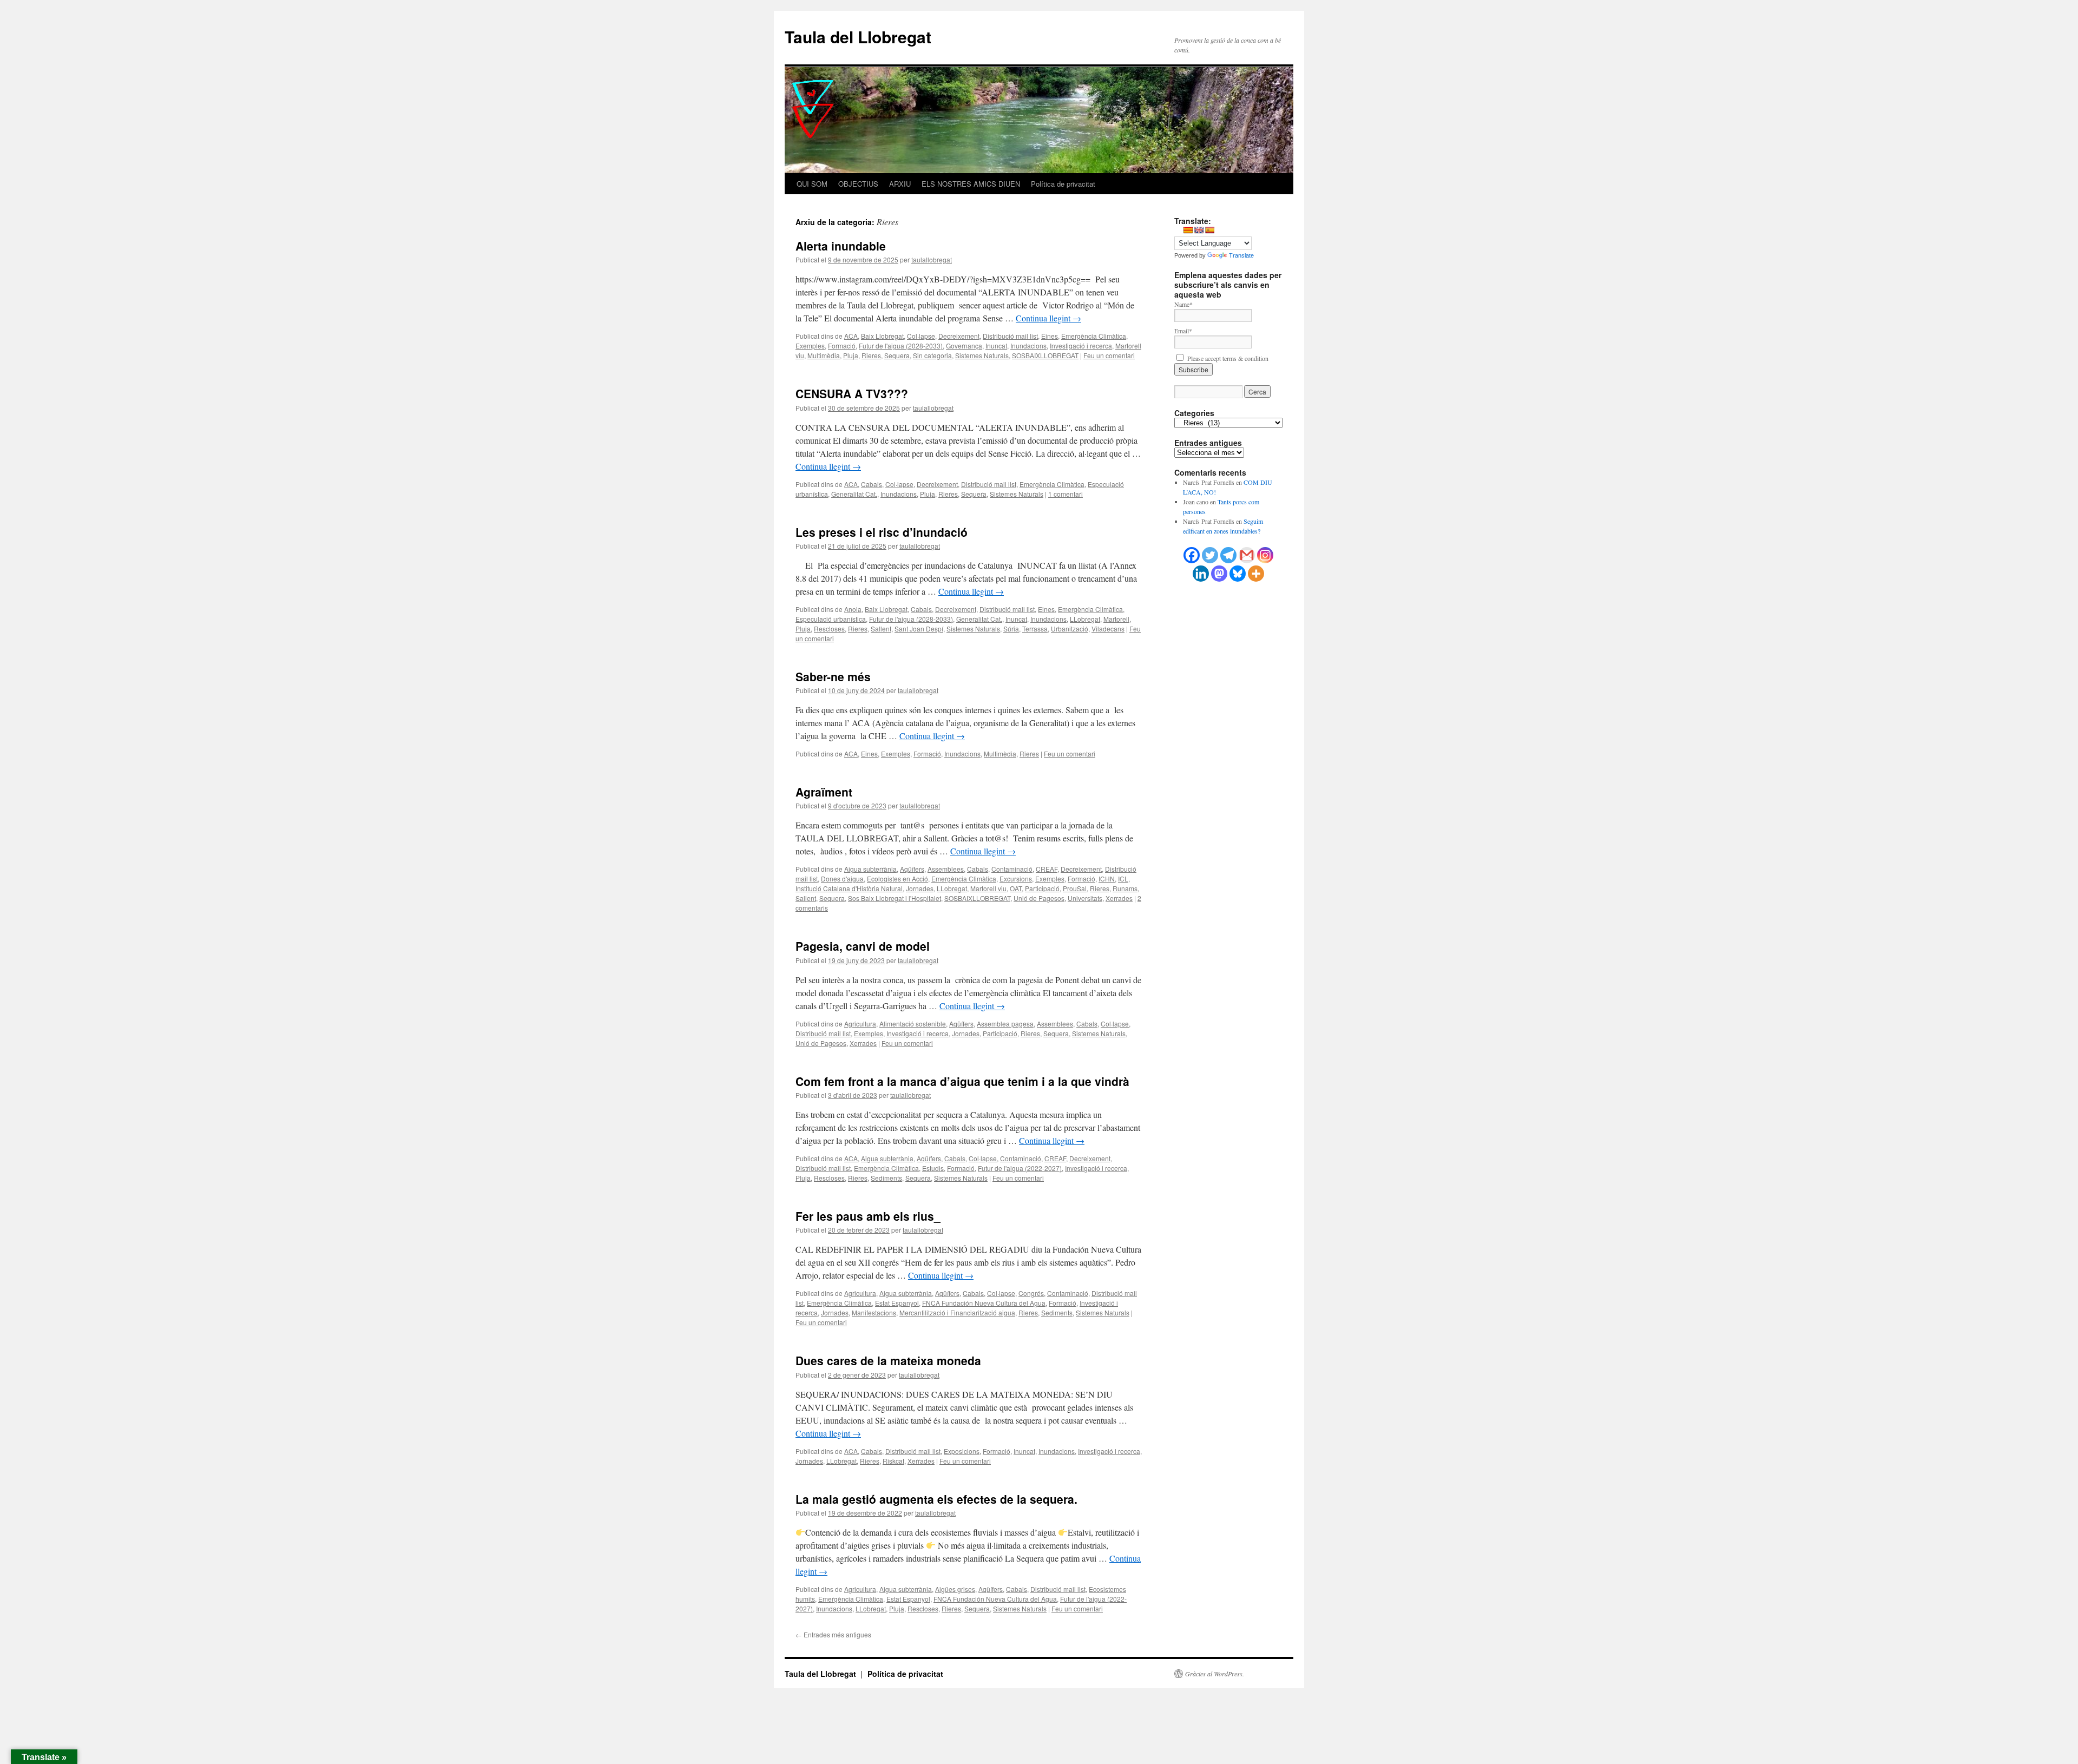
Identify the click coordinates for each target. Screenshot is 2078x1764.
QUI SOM (812, 184)
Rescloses (829, 628)
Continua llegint (1048, 318)
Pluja (851, 355)
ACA (851, 336)
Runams (1125, 888)
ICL (1123, 878)
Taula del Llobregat (858, 37)
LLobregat (1085, 619)
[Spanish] (1209, 230)
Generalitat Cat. (854, 494)
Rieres (871, 355)
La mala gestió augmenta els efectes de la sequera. (936, 1499)
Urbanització (1070, 628)
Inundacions (1028, 345)
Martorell (1116, 619)
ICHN (1107, 878)
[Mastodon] (1219, 574)
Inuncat (996, 345)
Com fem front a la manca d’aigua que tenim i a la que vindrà (962, 1081)
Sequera (897, 355)
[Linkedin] (1201, 574)
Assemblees (946, 869)
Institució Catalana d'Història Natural (849, 888)
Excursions (1016, 878)
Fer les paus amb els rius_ (868, 1216)
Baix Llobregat (882, 336)
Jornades (920, 888)
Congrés (1031, 1293)
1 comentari (1066, 494)
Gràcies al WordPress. (1215, 1674)
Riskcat (893, 1461)
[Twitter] (1210, 555)
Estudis (933, 1168)
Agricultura (860, 1023)
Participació (1042, 888)
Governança (964, 345)
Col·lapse (921, 336)
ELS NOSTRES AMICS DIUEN (971, 184)
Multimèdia (824, 355)
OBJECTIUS (858, 184)
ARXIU (900, 184)
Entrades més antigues (833, 1634)
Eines (1050, 336)
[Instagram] (1265, 555)
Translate (1241, 255)
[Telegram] (1228, 555)
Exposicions (962, 1451)
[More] (1256, 574)
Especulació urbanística (831, 619)
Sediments (886, 1178)
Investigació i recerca (1081, 345)
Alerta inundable (841, 246)
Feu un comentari (1109, 355)
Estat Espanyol (897, 1303)
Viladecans (1108, 628)
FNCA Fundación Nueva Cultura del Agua (984, 1303)
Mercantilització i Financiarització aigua (957, 1312)
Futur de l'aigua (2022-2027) (1020, 1168)
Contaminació (1012, 869)
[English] (1199, 230)
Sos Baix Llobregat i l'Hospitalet (895, 898)
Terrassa (1035, 628)
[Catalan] (1188, 230)
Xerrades (1119, 898)
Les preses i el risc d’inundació (882, 532)
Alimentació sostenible (913, 1023)
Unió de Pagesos (1039, 898)
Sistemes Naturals (982, 355)
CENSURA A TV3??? (852, 393)
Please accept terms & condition (1227, 358)
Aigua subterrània (870, 869)
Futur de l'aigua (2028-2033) (901, 345)
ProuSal (1075, 888)
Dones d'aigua (842, 878)
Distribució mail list (1010, 336)
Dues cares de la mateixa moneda (888, 1360)
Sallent (881, 628)
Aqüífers (912, 869)
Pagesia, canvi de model (863, 946)
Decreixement (959, 336)
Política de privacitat (1063, 184)
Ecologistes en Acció (897, 878)
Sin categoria (932, 355)
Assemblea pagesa (1005, 1023)
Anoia (853, 609)
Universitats (1085, 898)
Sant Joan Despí (919, 628)
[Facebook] (1192, 555)
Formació (842, 345)
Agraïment (824, 792)
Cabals (872, 484)
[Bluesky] (1238, 574)
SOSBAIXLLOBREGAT (1045, 355)
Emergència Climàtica (1094, 336)
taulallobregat (932, 259)
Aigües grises (955, 1589)
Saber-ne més (833, 676)
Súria (1011, 628)
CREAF (1047, 869)
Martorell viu (988, 888)
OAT (1016, 888)
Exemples (810, 345)
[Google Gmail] (1247, 555)
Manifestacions (874, 1312)
